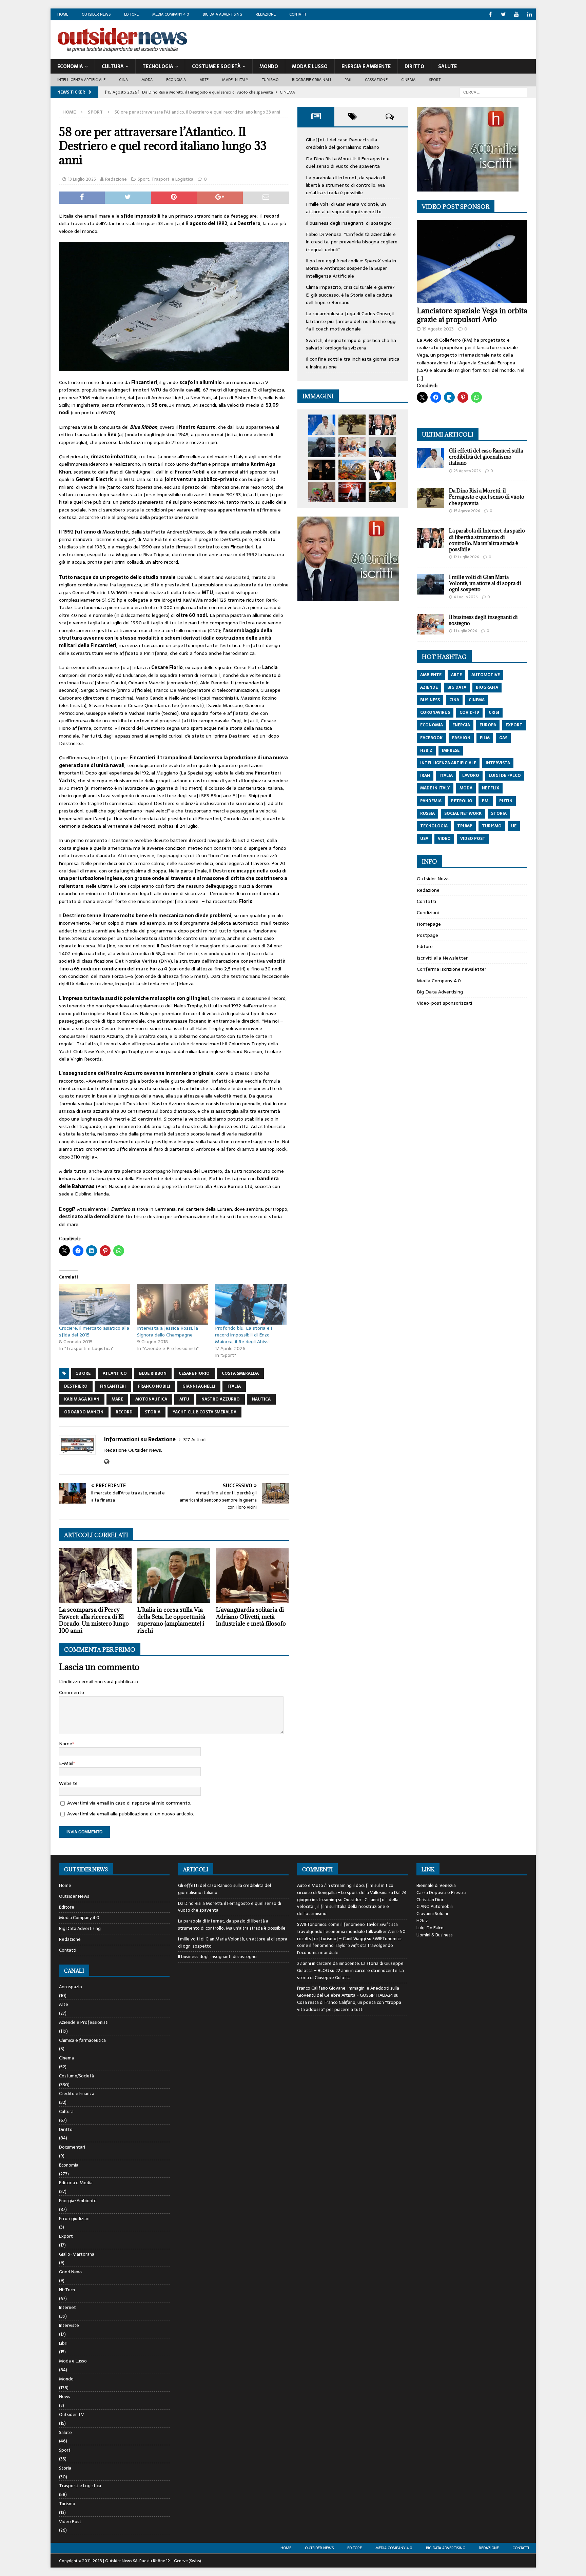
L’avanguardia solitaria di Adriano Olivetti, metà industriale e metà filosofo (251, 1617)
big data (457, 687)
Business (430, 700)
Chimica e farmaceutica (82, 2040)
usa (424, 839)
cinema (477, 700)
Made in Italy (235, 80)
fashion (461, 738)
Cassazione (376, 80)
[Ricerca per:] (493, 92)
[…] (420, 378)
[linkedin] (530, 14)
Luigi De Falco (430, 1928)
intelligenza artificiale (448, 763)
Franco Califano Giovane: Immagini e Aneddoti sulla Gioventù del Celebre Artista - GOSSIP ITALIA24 (348, 1992)
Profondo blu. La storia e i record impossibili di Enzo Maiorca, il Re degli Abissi (243, 1335)
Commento (72, 1692)
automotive (486, 675)
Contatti (298, 14)
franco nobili (154, 1386)
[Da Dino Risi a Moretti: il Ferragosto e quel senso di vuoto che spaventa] (352, 425)
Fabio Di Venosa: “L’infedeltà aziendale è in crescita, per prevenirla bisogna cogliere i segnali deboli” (352, 242)
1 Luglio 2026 (465, 631)
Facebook (431, 738)
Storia (65, 2468)
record (124, 1412)
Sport (435, 80)
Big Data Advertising (222, 14)
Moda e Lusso (73, 2361)
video (444, 839)
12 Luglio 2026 (466, 557)
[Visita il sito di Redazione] (107, 1462)
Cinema (408, 80)
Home (63, 14)
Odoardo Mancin (84, 1412)
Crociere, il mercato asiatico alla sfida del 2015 (94, 1331)
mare (117, 1399)
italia (234, 1386)
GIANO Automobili (435, 1906)
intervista (498, 763)
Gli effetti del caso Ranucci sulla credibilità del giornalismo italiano (343, 143)
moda (466, 788)
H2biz (422, 1921)
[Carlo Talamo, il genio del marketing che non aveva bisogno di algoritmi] (382, 492)
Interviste (69, 2325)
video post (473, 839)
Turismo (270, 80)
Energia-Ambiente (78, 2201)
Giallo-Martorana (77, 2254)
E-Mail (66, 1763)
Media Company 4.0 (171, 14)
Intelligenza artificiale (82, 80)
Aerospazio (71, 1987)
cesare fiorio (194, 1373)
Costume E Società (216, 66)
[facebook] (490, 14)
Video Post (70, 2522)
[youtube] (517, 14)
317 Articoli (195, 1440)
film (485, 738)
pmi (486, 801)
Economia (70, 66)
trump (465, 826)
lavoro (471, 776)
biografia (487, 687)
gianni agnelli (199, 1386)
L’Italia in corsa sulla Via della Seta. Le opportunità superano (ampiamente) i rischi (171, 1620)
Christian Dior (430, 1900)
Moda (147, 80)
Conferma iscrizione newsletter (452, 969)
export (514, 725)
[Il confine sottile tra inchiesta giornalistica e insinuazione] (352, 492)
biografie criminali (311, 80)
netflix (491, 788)
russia (427, 813)
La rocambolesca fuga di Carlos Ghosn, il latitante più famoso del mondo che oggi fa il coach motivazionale (351, 321)
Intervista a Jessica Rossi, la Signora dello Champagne (168, 1331)
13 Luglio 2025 (82, 179)
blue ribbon (153, 1373)
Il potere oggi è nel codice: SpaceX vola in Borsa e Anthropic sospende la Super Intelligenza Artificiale (351, 268)
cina (454, 700)
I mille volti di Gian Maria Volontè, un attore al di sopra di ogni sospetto (346, 208)
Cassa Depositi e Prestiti (441, 1893)
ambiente (431, 675)
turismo (492, 826)
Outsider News (96, 14)
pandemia (431, 801)
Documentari (72, 2147)
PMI (348, 80)
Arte (204, 80)
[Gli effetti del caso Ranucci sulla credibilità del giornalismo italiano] (322, 425)
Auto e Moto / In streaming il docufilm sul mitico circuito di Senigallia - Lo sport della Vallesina (345, 1889)
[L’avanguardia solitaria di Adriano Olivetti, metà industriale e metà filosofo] (252, 1575)
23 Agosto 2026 (467, 471)
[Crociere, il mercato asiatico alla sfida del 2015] (95, 1304)
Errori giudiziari (74, 2219)
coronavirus (435, 712)
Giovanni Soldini (432, 1914)
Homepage (429, 924)
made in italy (435, 788)
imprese (451, 750)
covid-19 (469, 712)
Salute (447, 66)
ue (514, 826)
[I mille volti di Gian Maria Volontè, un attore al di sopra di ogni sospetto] (322, 447)
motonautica (151, 1399)
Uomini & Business (435, 1935)
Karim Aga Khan (82, 1399)
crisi (494, 712)
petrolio (462, 801)
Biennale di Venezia (436, 1885)
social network (463, 813)
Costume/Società (76, 2076)
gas (503, 738)
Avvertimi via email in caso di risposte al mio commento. (129, 1803)
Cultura (113, 66)
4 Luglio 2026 (466, 597)
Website (68, 1783)
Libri (63, 2343)
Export (66, 2236)
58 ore (83, 1373)
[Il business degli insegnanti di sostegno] (352, 447)
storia (153, 1412)
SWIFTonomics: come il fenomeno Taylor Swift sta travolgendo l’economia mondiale (350, 1946)
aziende (429, 687)
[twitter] (503, 14)
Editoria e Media (76, 2183)
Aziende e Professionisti (84, 2022)
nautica (261, 1399)
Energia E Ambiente (366, 66)
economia (432, 725)
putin (506, 801)
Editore (131, 14)
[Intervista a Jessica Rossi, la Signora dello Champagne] (173, 1304)
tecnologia (434, 826)
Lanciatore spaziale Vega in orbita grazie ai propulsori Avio (472, 315)
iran (425, 776)
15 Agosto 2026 (467, 511)
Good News (71, 2272)
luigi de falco (505, 776)
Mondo (269, 66)
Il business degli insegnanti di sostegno (349, 223)
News (65, 2397)
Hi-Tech (67, 2290)
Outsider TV (71, 2414)
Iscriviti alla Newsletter (442, 958)
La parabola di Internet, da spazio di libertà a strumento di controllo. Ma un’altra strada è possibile (345, 185)
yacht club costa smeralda (204, 1412)
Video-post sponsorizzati (444, 1003)
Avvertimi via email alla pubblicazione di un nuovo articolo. (131, 1814)
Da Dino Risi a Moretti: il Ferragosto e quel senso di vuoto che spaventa (348, 162)
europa (488, 725)
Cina (123, 80)
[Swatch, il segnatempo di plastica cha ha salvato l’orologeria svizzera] (322, 492)
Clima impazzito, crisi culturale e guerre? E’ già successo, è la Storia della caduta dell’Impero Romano (350, 295)
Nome (66, 1744)
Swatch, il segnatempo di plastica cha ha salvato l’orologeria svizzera (351, 344)
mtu (184, 1399)
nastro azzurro (221, 1399)
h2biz (426, 750)
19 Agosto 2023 (438, 329)
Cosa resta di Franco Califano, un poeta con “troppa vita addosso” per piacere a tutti (349, 2006)
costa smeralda (240, 1373)
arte (456, 675)
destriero (76, 1386)
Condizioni (428, 912)
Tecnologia (158, 66)
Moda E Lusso (310, 66)
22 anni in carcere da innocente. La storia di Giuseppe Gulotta (350, 1974)
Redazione (266, 14)
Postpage (427, 935)
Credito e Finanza (77, 2094)
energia (461, 725)
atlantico (115, 1373)
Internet (67, 2307)
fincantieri (113, 1386)
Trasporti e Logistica (172, 179)
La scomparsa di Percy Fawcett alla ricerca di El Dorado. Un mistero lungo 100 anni (94, 1620)
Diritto (414, 66)
